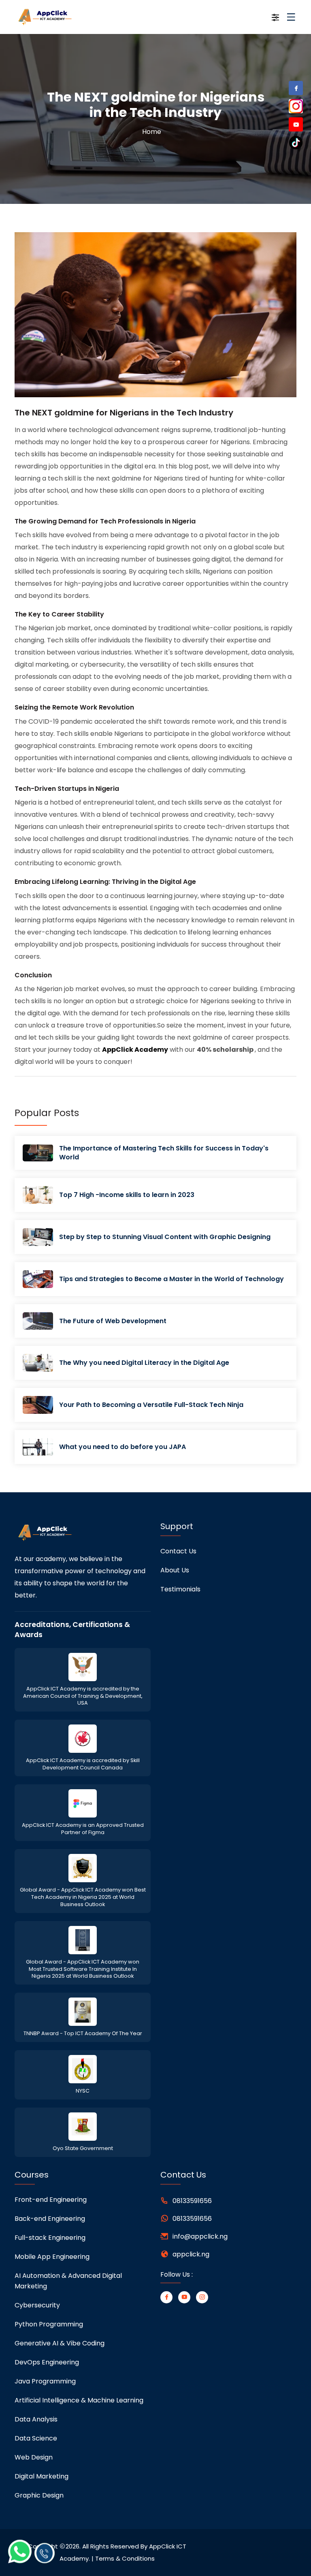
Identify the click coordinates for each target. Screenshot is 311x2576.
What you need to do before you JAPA (122, 1447)
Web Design (34, 2457)
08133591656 (192, 2201)
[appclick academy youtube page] (296, 126)
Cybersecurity (37, 2305)
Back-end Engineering (50, 2219)
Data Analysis (36, 2419)
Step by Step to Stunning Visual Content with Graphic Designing (165, 1237)
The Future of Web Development (113, 1321)
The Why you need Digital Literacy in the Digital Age (144, 1363)
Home (152, 132)
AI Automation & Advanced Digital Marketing (68, 2281)
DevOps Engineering (47, 2362)
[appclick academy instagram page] (296, 106)
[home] (58, 17)
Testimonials (180, 1589)
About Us (175, 1570)
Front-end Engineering (51, 2200)
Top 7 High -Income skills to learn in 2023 (127, 1195)
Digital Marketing (42, 2476)
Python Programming (49, 2324)
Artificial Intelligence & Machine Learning (79, 2400)
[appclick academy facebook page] (296, 89)
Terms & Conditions (125, 2558)
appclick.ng (191, 2254)
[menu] (291, 20)
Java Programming (45, 2381)
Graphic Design (39, 2495)
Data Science (36, 2438)
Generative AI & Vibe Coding (60, 2343)
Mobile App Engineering (52, 2257)
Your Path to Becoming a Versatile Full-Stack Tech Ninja (151, 1405)
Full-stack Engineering (50, 2238)
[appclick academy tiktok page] (296, 142)
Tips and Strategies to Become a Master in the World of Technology (171, 1279)
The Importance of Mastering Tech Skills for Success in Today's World (164, 1153)
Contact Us (178, 1551)
